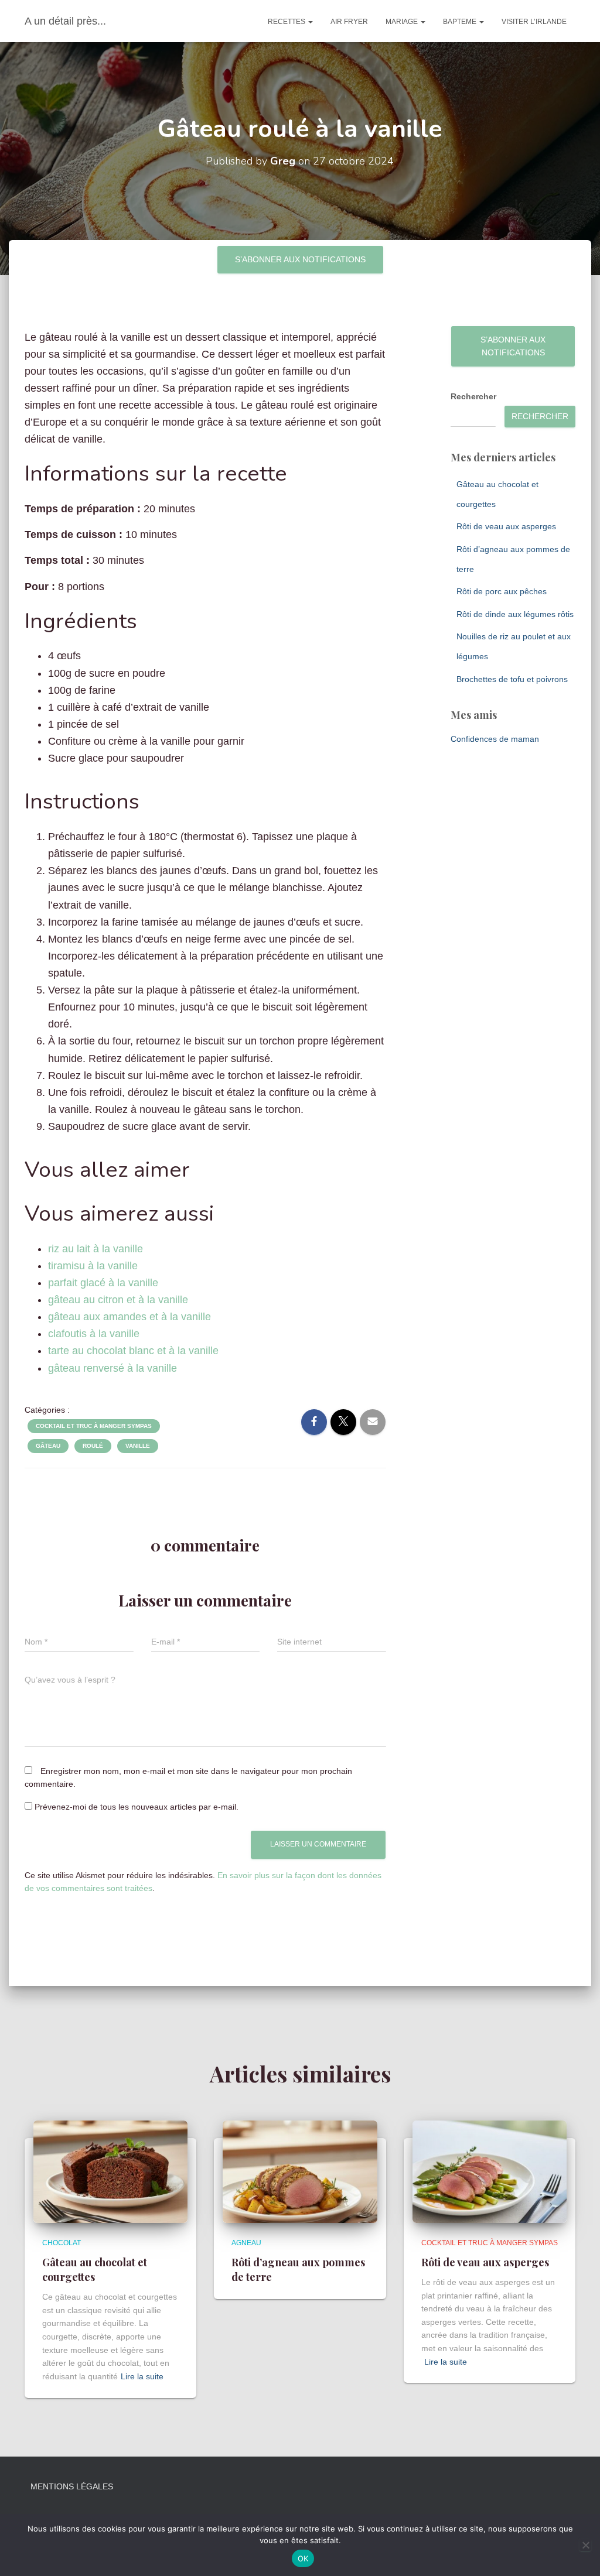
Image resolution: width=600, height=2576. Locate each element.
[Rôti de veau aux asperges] (490, 2171)
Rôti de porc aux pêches (502, 591)
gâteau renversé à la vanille (112, 1368)
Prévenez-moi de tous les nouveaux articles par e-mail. (137, 1807)
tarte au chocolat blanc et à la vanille (133, 1351)
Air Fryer (349, 22)
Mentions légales (72, 2486)
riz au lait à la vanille (96, 1249)
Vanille (138, 1446)
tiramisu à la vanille (93, 1266)
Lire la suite (142, 2376)
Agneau (246, 2243)
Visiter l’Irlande (534, 22)
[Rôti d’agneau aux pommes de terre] (300, 2171)
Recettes (287, 22)
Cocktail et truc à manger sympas (94, 1426)
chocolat (62, 2243)
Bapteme (461, 22)
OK (303, 2558)
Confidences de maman (495, 739)
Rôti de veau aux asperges (506, 526)
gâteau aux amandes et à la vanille (129, 1317)
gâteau (48, 1446)
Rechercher (473, 396)
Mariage (403, 22)
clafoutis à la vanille (94, 1334)
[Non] (585, 2545)
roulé (93, 1446)
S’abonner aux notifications (300, 259)
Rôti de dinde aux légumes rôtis (515, 614)
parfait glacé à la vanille (103, 1283)
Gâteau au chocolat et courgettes (95, 2270)
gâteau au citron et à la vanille (118, 1300)
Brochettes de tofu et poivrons (512, 679)
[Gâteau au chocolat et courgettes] (110, 2171)
